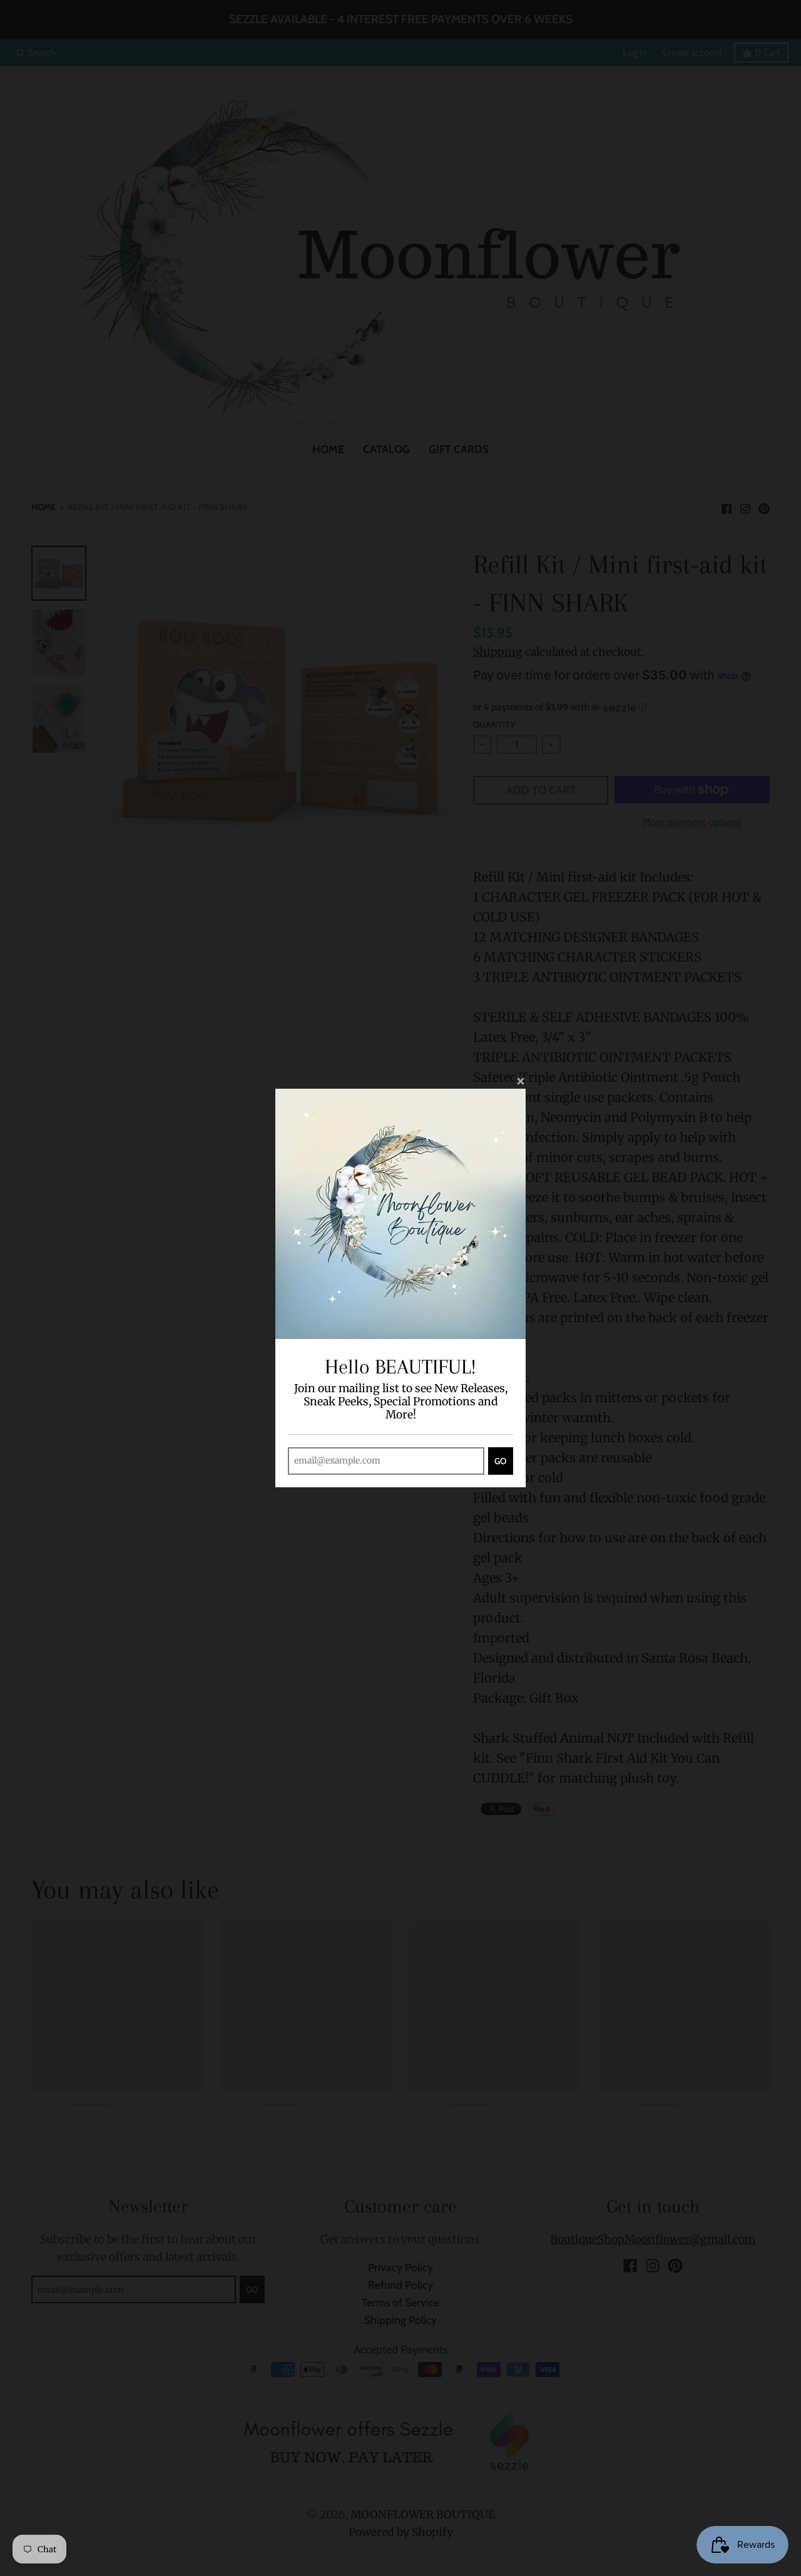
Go (501, 1461)
